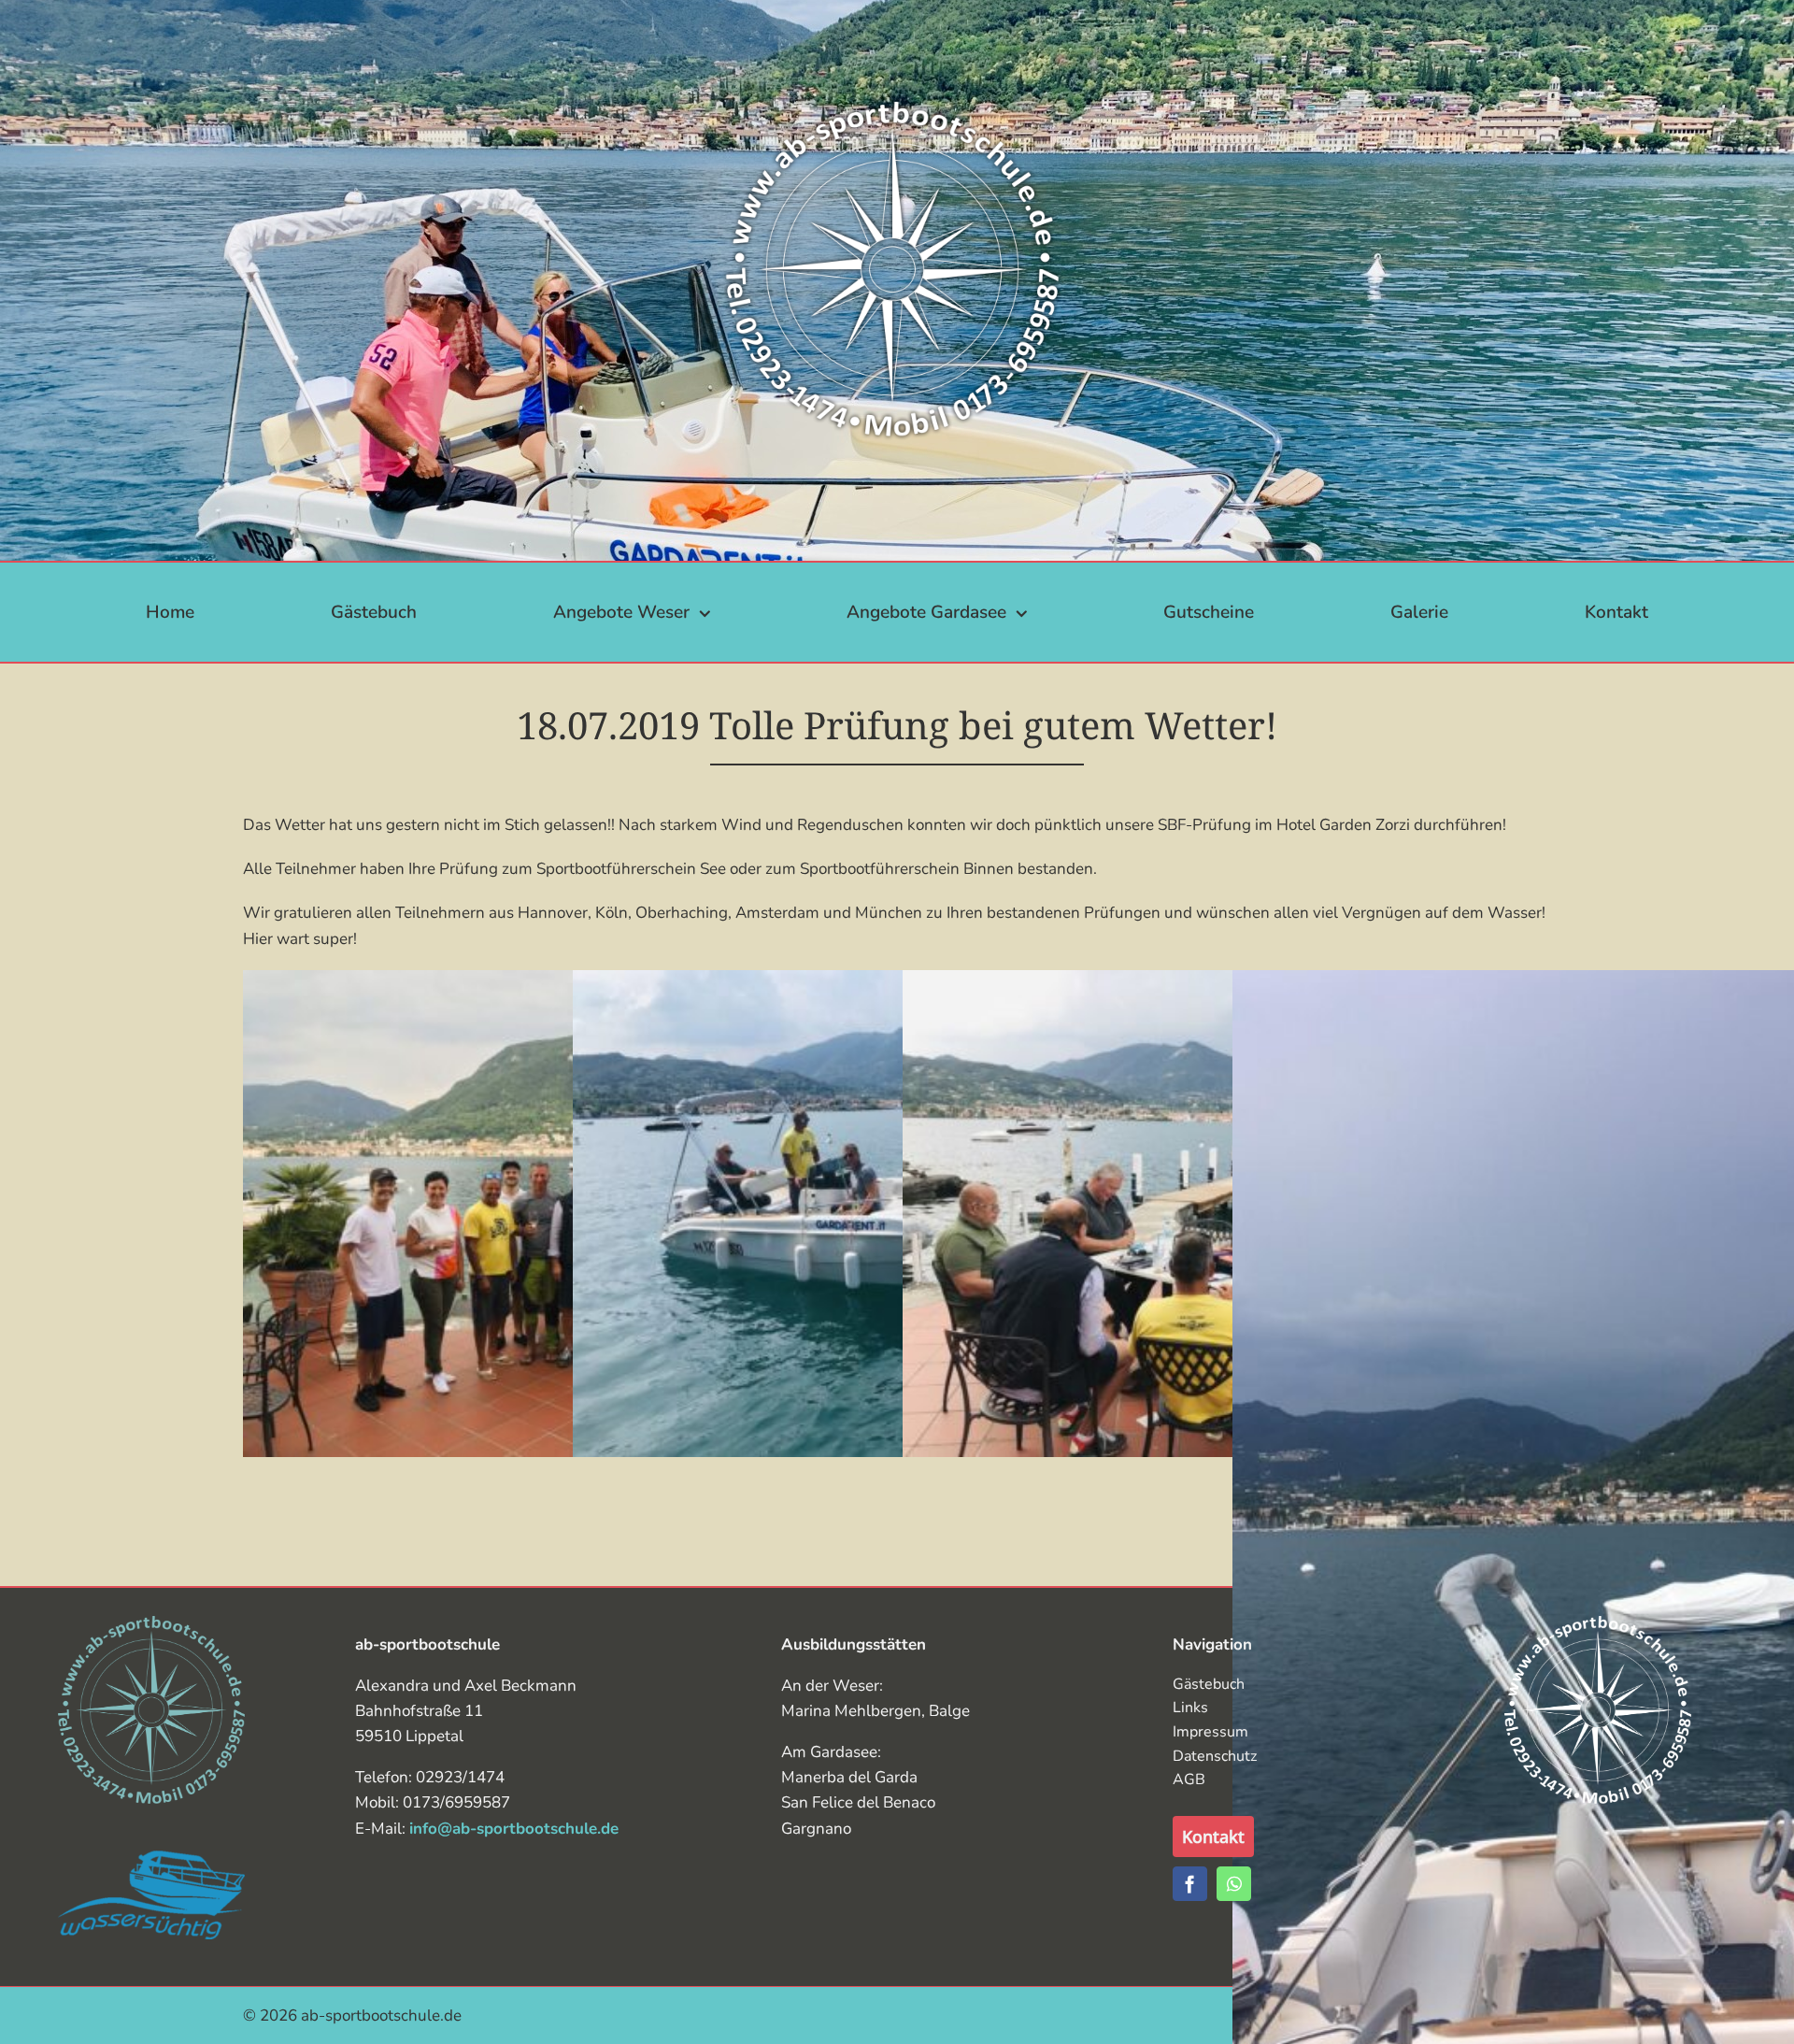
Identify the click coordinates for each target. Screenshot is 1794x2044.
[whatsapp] (1234, 1884)
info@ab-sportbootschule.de (514, 1829)
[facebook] (1190, 1884)
